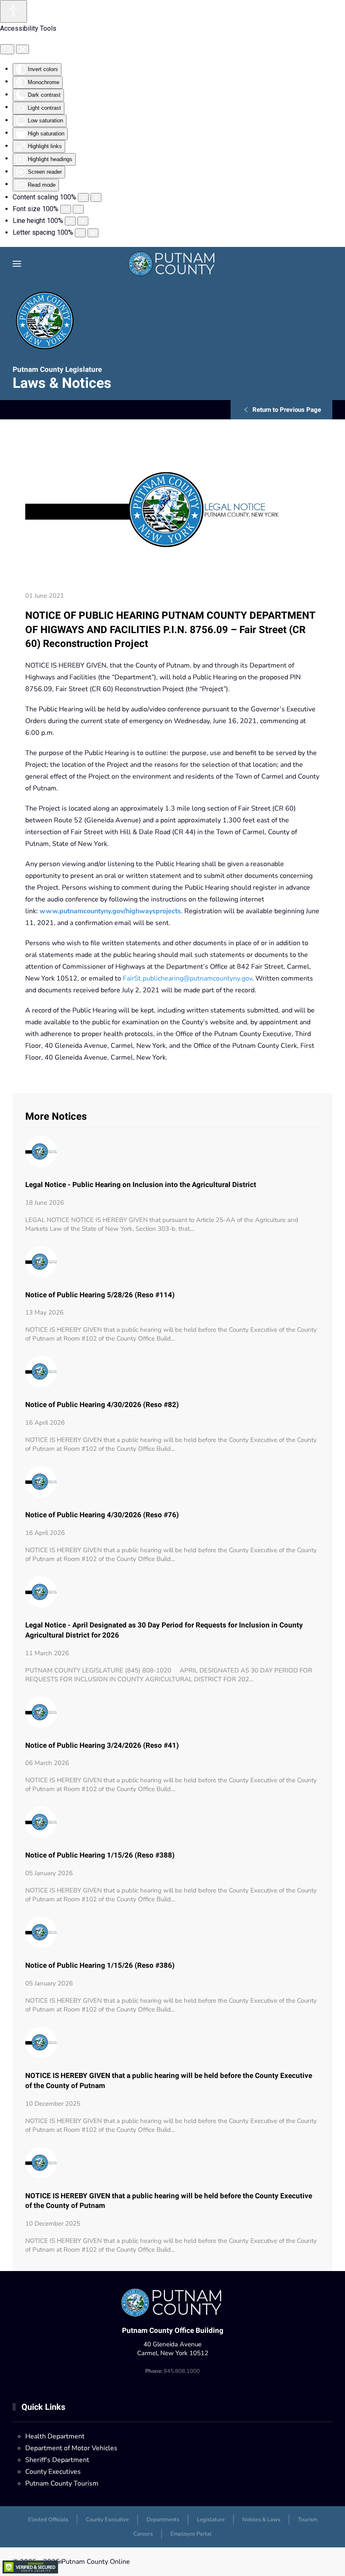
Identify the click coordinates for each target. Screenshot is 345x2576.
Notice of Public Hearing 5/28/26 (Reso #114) (100, 1295)
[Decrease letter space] (80, 233)
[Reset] (7, 49)
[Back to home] (173, 264)
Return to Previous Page (287, 410)
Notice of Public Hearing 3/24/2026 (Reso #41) (102, 1745)
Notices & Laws (261, 2520)
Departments (163, 2520)
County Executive (107, 2520)
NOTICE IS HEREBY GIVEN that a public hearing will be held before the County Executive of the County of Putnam (169, 2081)
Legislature (211, 2520)
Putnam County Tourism (62, 2483)
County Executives (53, 2472)
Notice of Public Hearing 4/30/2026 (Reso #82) (102, 1405)
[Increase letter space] (93, 233)
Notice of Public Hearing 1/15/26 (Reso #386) (100, 1965)
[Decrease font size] (66, 209)
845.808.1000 (172, 2371)
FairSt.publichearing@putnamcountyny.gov (187, 978)
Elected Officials (48, 2520)
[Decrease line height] (70, 221)
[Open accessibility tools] (13, 11)
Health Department (55, 2436)
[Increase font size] (78, 209)
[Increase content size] (96, 197)
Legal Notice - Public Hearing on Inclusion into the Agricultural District (141, 1185)
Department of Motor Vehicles (71, 2448)
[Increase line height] (83, 221)
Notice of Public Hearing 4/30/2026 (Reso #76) (102, 1515)
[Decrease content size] (83, 197)
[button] (17, 264)
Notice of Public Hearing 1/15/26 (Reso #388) (100, 1855)
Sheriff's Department (57, 2460)
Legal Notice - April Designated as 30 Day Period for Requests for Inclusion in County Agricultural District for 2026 (164, 1630)
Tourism (308, 2520)
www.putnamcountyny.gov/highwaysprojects (110, 911)
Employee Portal (191, 2534)
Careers (143, 2534)
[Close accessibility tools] (23, 49)
